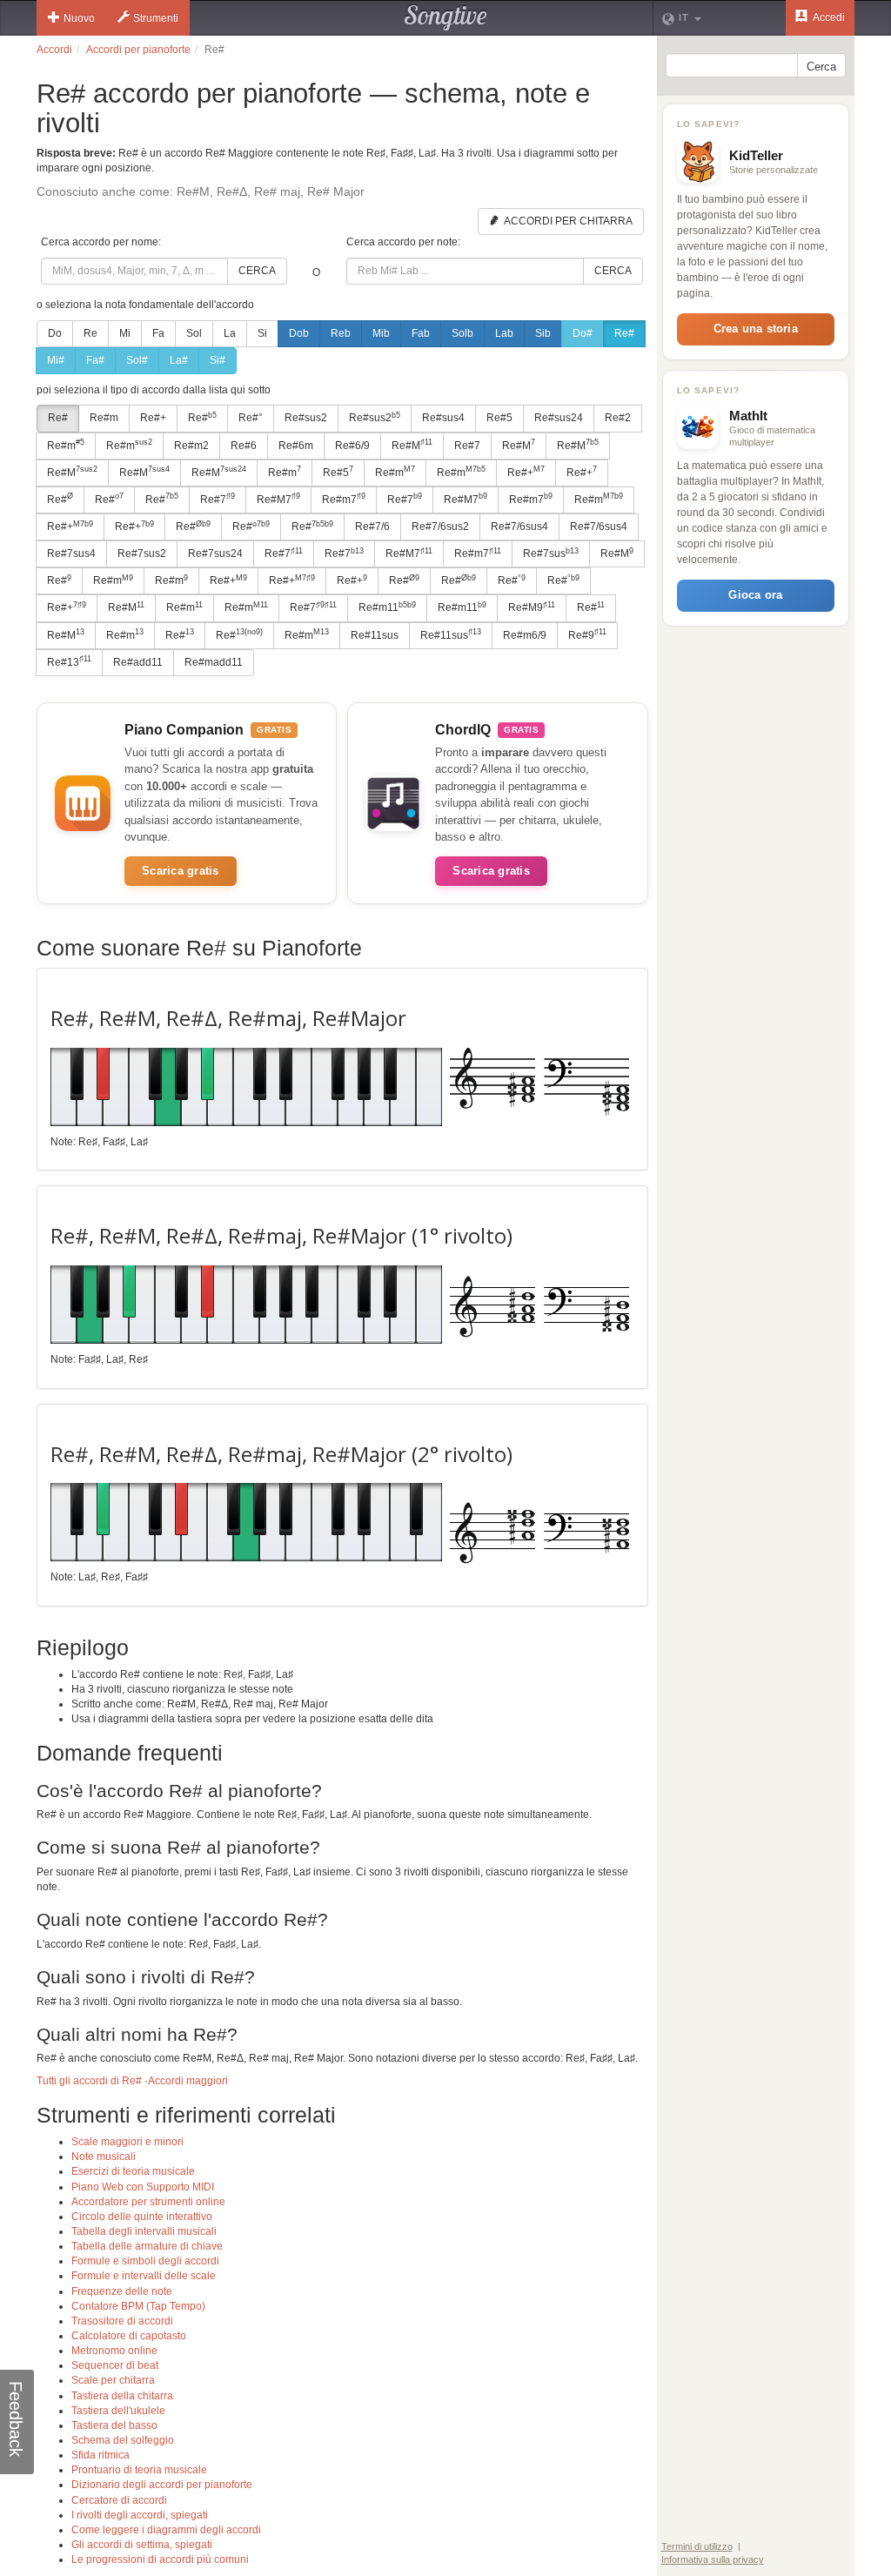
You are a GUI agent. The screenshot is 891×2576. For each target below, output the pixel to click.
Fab (421, 333)
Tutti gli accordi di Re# (89, 2081)
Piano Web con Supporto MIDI (143, 2187)
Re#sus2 (306, 418)
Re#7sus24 (215, 553)
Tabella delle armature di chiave (147, 2246)
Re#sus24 (559, 418)
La (230, 333)
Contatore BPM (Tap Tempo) (138, 2306)
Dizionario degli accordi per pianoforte (162, 2485)
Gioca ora (755, 595)
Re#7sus (551, 553)
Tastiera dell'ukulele (118, 2411)
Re (90, 333)
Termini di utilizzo (697, 2546)
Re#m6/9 (525, 635)
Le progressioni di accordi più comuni (160, 2559)
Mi (125, 333)
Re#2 (618, 418)
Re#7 (467, 446)
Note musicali (104, 2157)
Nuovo (79, 18)
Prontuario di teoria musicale (139, 2470)
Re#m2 (191, 446)
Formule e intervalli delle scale (144, 2276)
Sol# (137, 360)
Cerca (257, 271)
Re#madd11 (214, 662)
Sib (543, 333)
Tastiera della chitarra (122, 2396)
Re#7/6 (372, 527)
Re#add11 (138, 662)
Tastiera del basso (114, 2425)
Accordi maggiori (188, 2081)
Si (262, 333)
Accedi (828, 17)
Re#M (412, 445)
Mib (381, 333)
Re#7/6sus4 (519, 527)
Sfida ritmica (100, 2455)
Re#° (251, 418)
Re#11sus (375, 635)
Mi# (56, 360)
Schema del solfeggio (123, 2440)
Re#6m (296, 446)
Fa (158, 333)
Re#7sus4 (71, 553)
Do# (583, 333)
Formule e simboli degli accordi (145, 2261)
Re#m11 (387, 607)
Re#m (104, 418)
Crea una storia (756, 329)
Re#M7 (278, 499)
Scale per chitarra (113, 2380)
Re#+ (153, 418)
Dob (299, 333)
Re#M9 (532, 607)
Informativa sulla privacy (713, 2559)
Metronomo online (114, 2351)
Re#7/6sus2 (440, 527)
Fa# (95, 360)
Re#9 (587, 634)
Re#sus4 (443, 418)
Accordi (54, 50)
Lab (504, 333)
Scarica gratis (181, 871)
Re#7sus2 (142, 553)
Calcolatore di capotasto (129, 2336)
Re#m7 (344, 499)
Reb (341, 333)
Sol (194, 333)
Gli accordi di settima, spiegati (142, 2545)
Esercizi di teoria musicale (133, 2171)
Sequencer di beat (115, 2365)
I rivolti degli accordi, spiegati (140, 2515)
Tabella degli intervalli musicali (144, 2231)
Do (55, 333)
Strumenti (156, 18)
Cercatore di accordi (119, 2500)
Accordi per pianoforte (138, 50)
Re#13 (69, 661)
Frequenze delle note (122, 2291)
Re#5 (499, 418)
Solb (462, 333)
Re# (624, 333)
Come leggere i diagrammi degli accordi (166, 2530)
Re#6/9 (352, 446)
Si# (218, 360)
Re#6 (244, 446)
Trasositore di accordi (122, 2321)
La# (179, 360)
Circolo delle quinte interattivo (142, 2217)
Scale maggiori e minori (127, 2142)
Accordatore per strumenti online (148, 2202)
